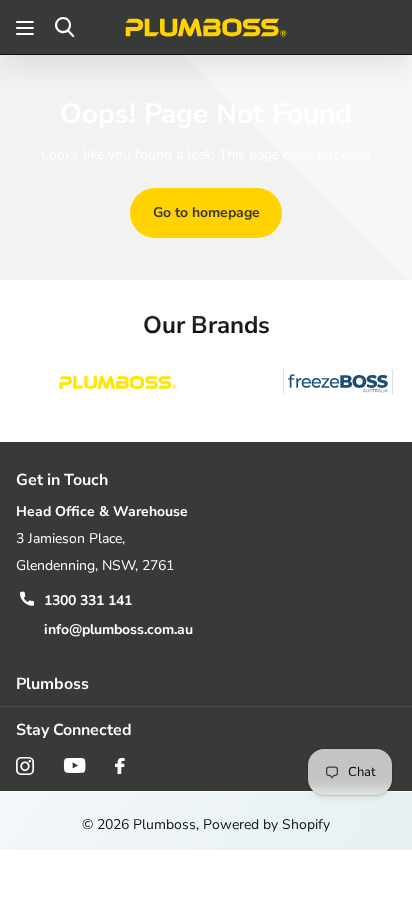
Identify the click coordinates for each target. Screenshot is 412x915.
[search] (64, 27)
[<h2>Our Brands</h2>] (118, 383)
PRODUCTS (27, 27)
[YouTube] (74, 765)
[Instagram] (25, 766)
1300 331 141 (88, 600)
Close (206, 683)
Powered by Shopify (266, 824)
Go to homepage (206, 212)
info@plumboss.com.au (118, 629)
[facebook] (120, 766)
